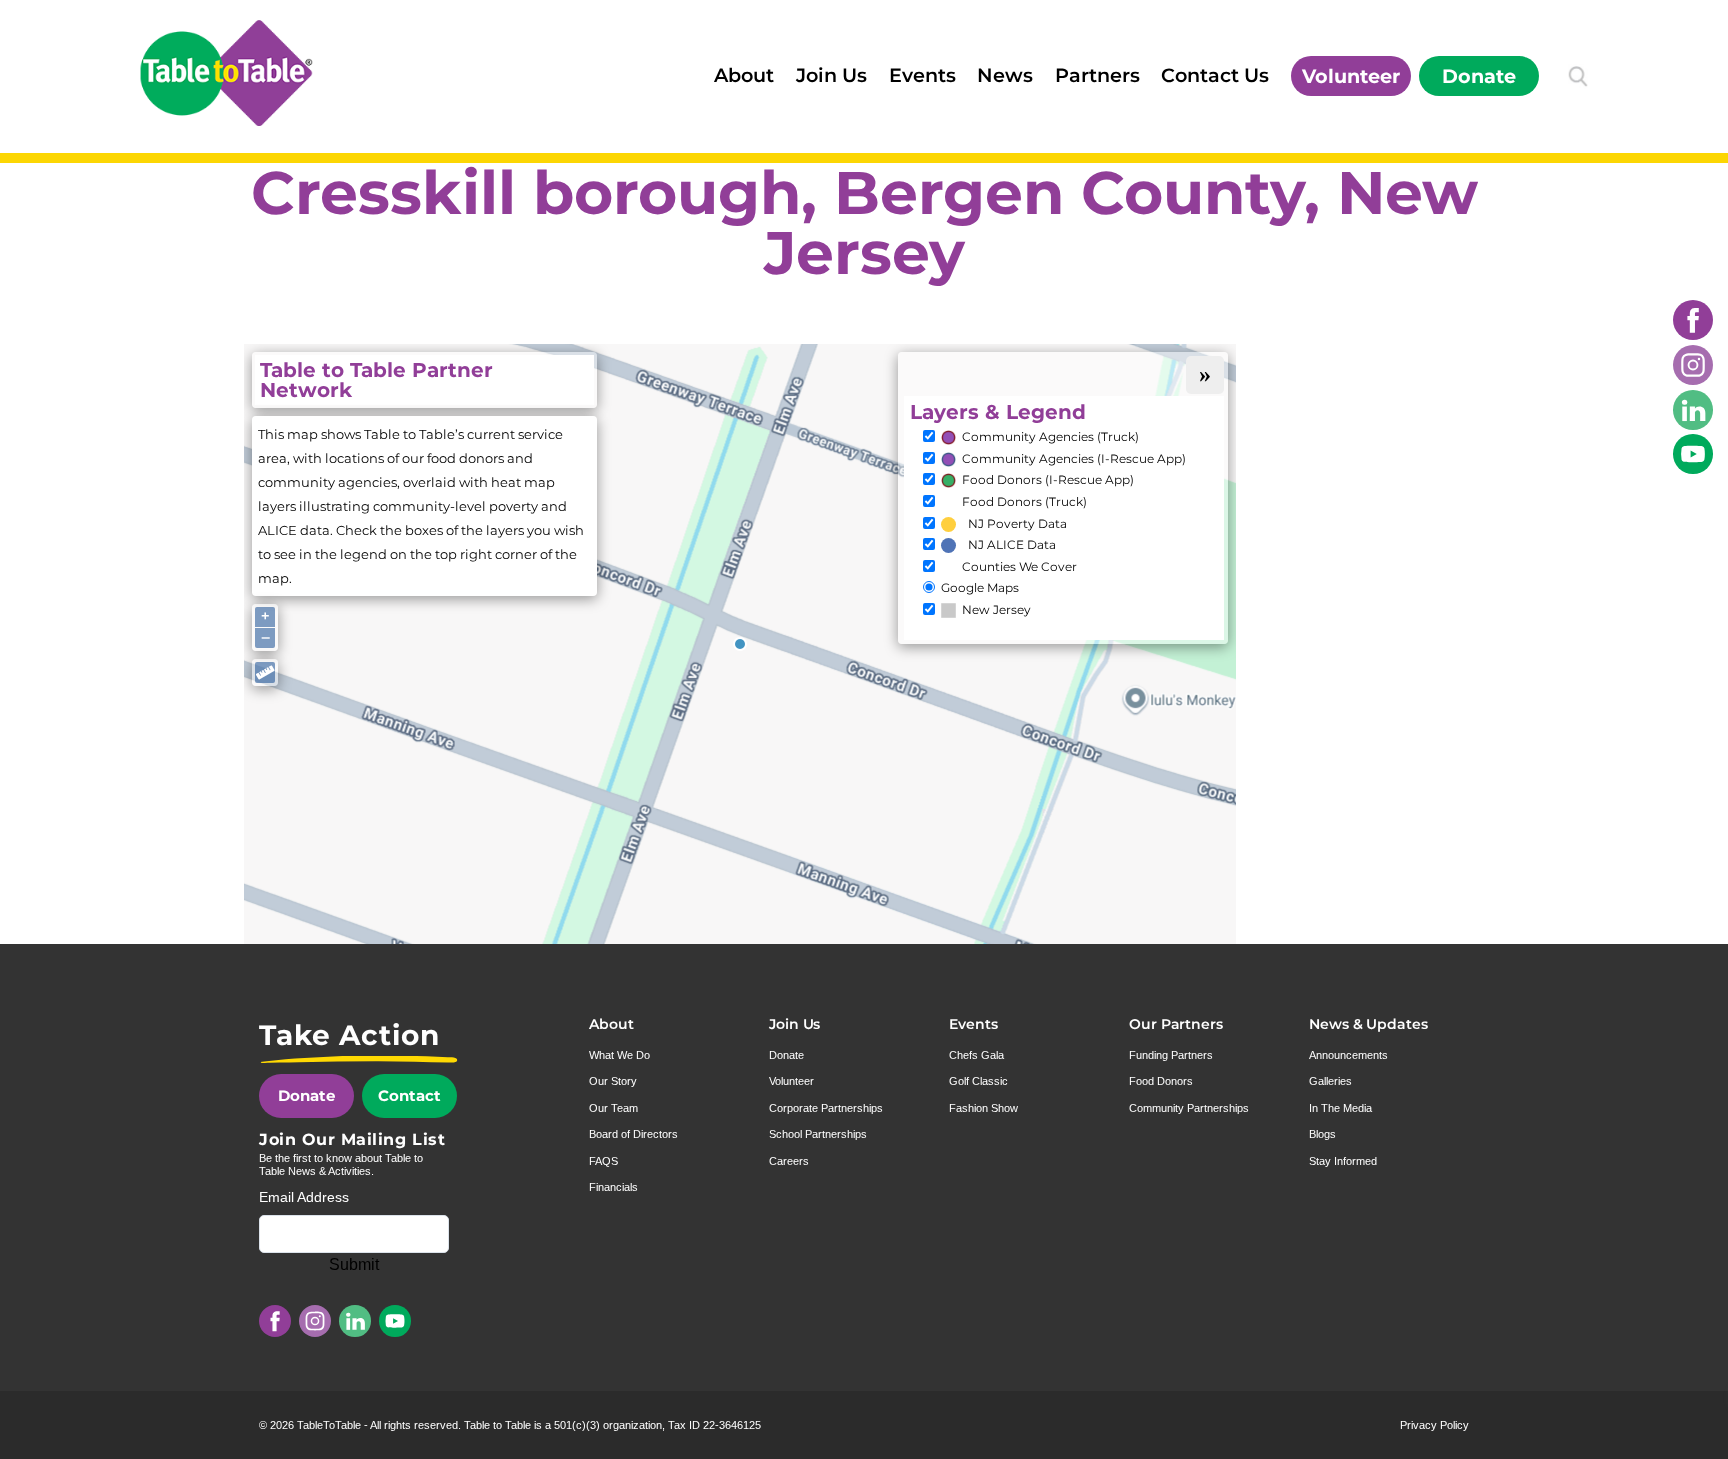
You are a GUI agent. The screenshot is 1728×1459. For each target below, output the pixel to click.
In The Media (1340, 1108)
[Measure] (265, 672)
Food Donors (1161, 1081)
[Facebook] (1693, 320)
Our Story (613, 1081)
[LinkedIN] (1693, 410)
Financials (613, 1187)
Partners (1097, 75)
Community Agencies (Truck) (1050, 437)
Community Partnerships (1189, 1108)
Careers (789, 1161)
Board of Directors (633, 1134)
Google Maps (980, 588)
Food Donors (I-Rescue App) (1048, 480)
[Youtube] (1693, 454)
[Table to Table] (226, 73)
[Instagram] (1693, 365)
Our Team (613, 1108)
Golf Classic (978, 1081)
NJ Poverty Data (1017, 524)
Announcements (1348, 1055)
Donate (1479, 76)
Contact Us (1215, 75)
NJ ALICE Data (1012, 545)
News (1005, 75)
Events (922, 75)
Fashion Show (983, 1108)
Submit (354, 1264)
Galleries (1330, 1081)
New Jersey (996, 610)
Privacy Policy (1434, 1425)
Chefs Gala (976, 1055)
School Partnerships (818, 1134)
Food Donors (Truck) (1024, 502)
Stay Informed (1343, 1161)
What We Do (619, 1055)
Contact (409, 1095)
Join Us (831, 75)
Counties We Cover (1019, 567)
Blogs (1322, 1134)
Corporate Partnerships (826, 1108)
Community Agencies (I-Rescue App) (1074, 459)
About (744, 75)
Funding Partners (1171, 1055)
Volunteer (1351, 76)
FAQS (603, 1161)
